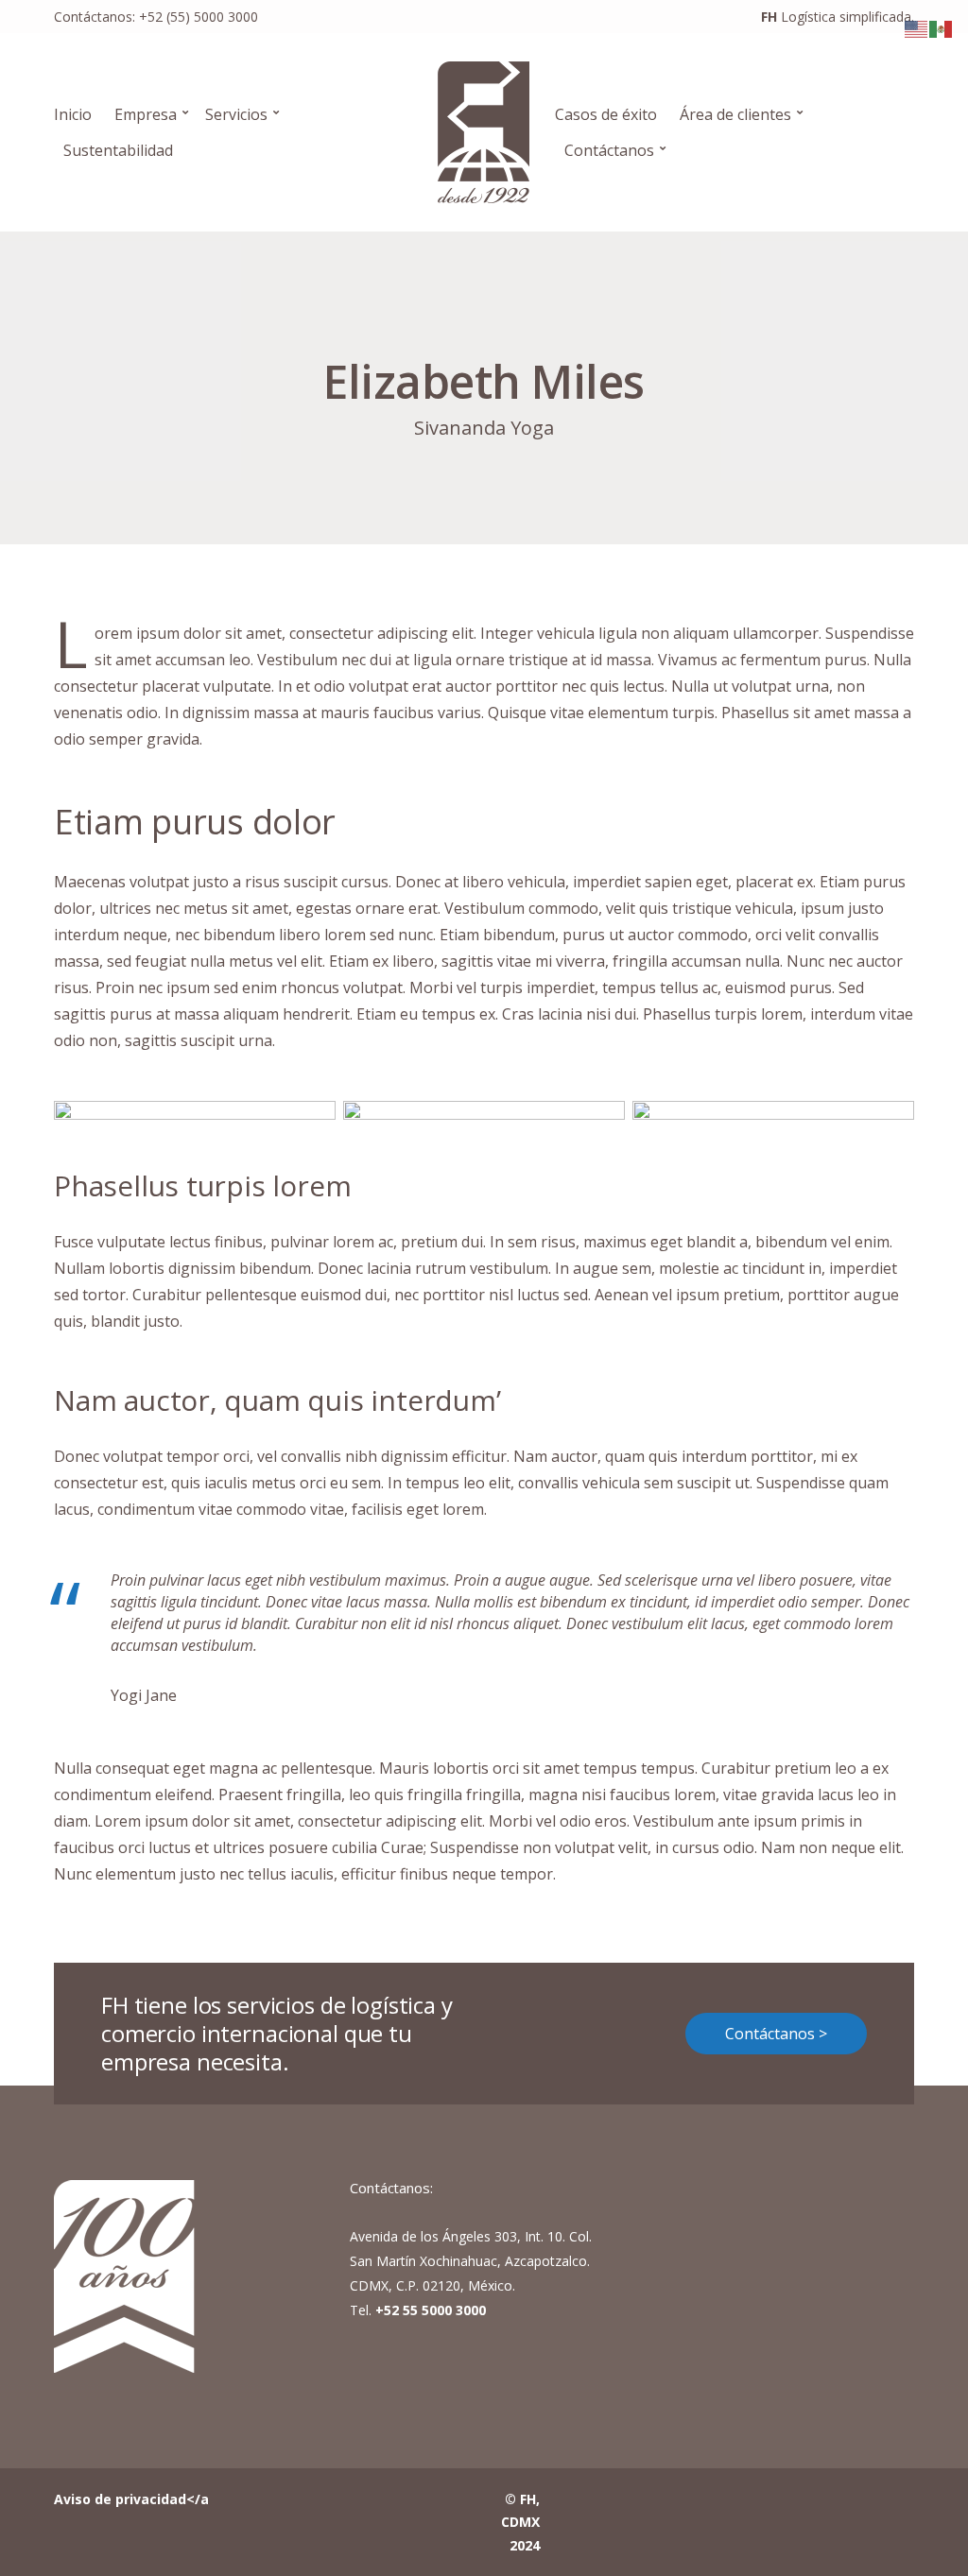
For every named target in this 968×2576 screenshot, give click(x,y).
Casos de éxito (606, 114)
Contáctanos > (776, 2034)
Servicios (236, 114)
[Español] (942, 27)
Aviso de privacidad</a (131, 2499)
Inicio (73, 114)
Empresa (146, 114)
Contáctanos (609, 150)
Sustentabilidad (118, 150)
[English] (917, 27)
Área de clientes (735, 114)
